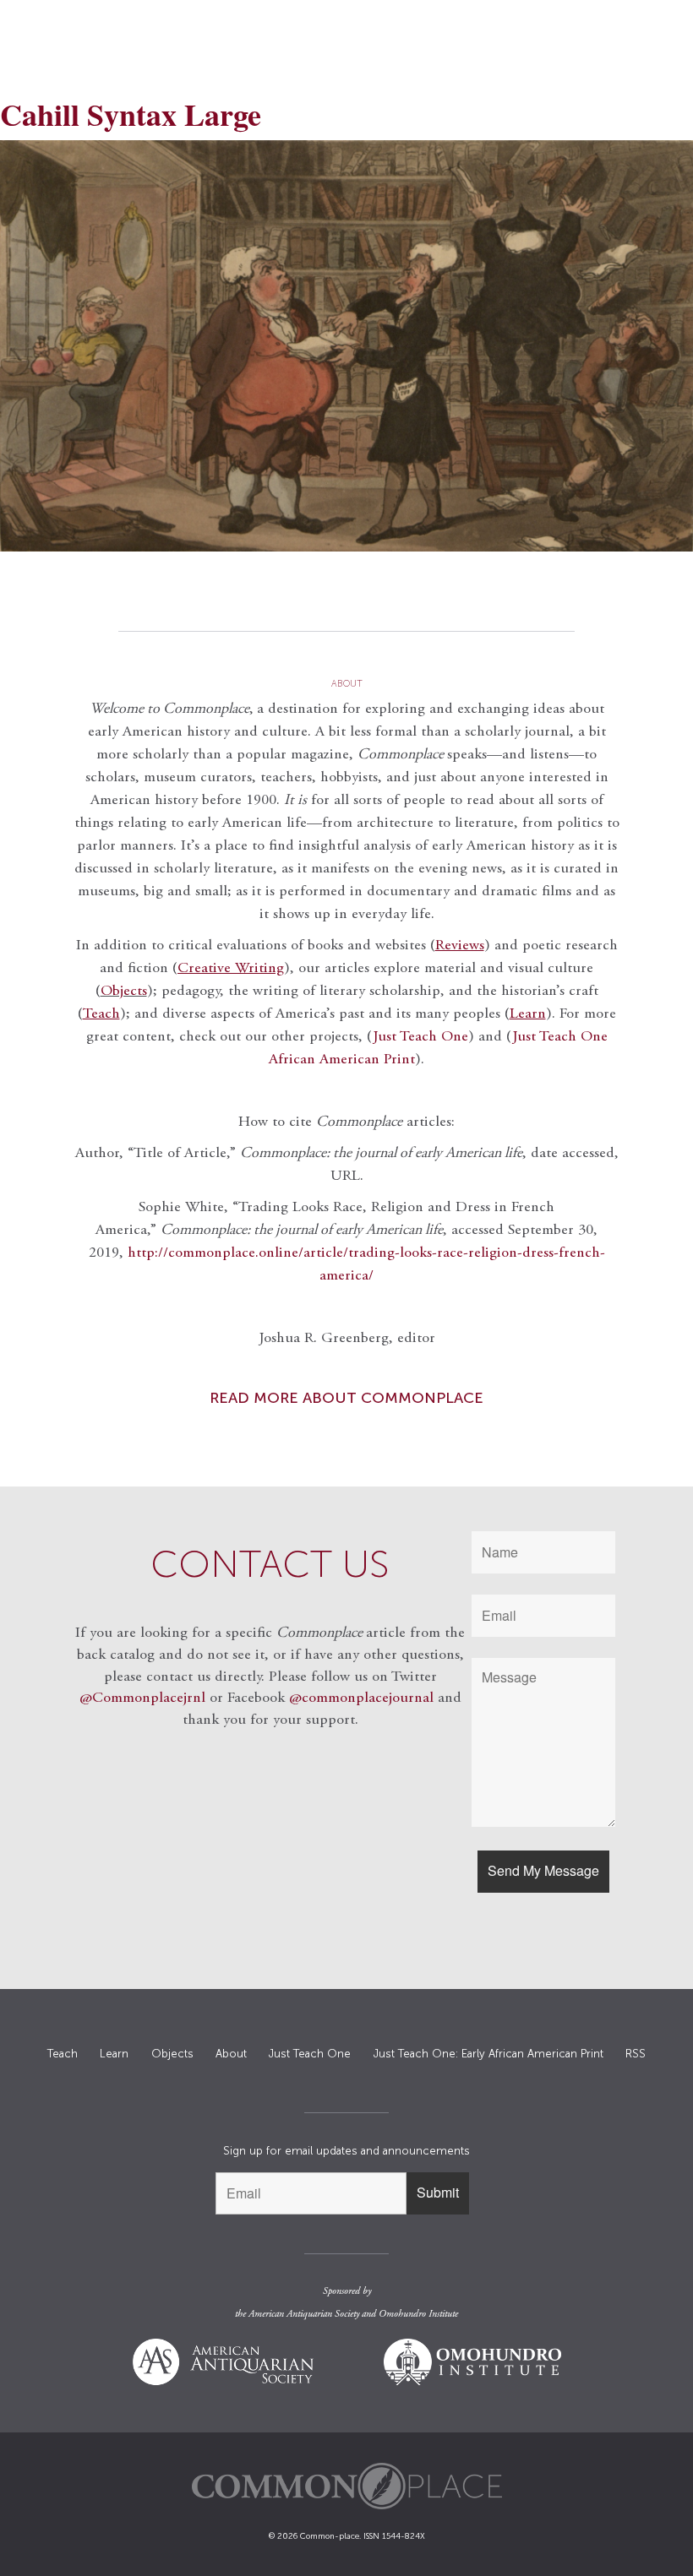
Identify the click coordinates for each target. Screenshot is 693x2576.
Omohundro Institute (418, 2314)
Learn (114, 2054)
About (231, 2054)
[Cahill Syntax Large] (346, 346)
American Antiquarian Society (304, 2314)
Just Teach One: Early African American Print (488, 2054)
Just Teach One (420, 1037)
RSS (636, 2054)
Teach (63, 2054)
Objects (124, 992)
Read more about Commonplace (346, 1398)
